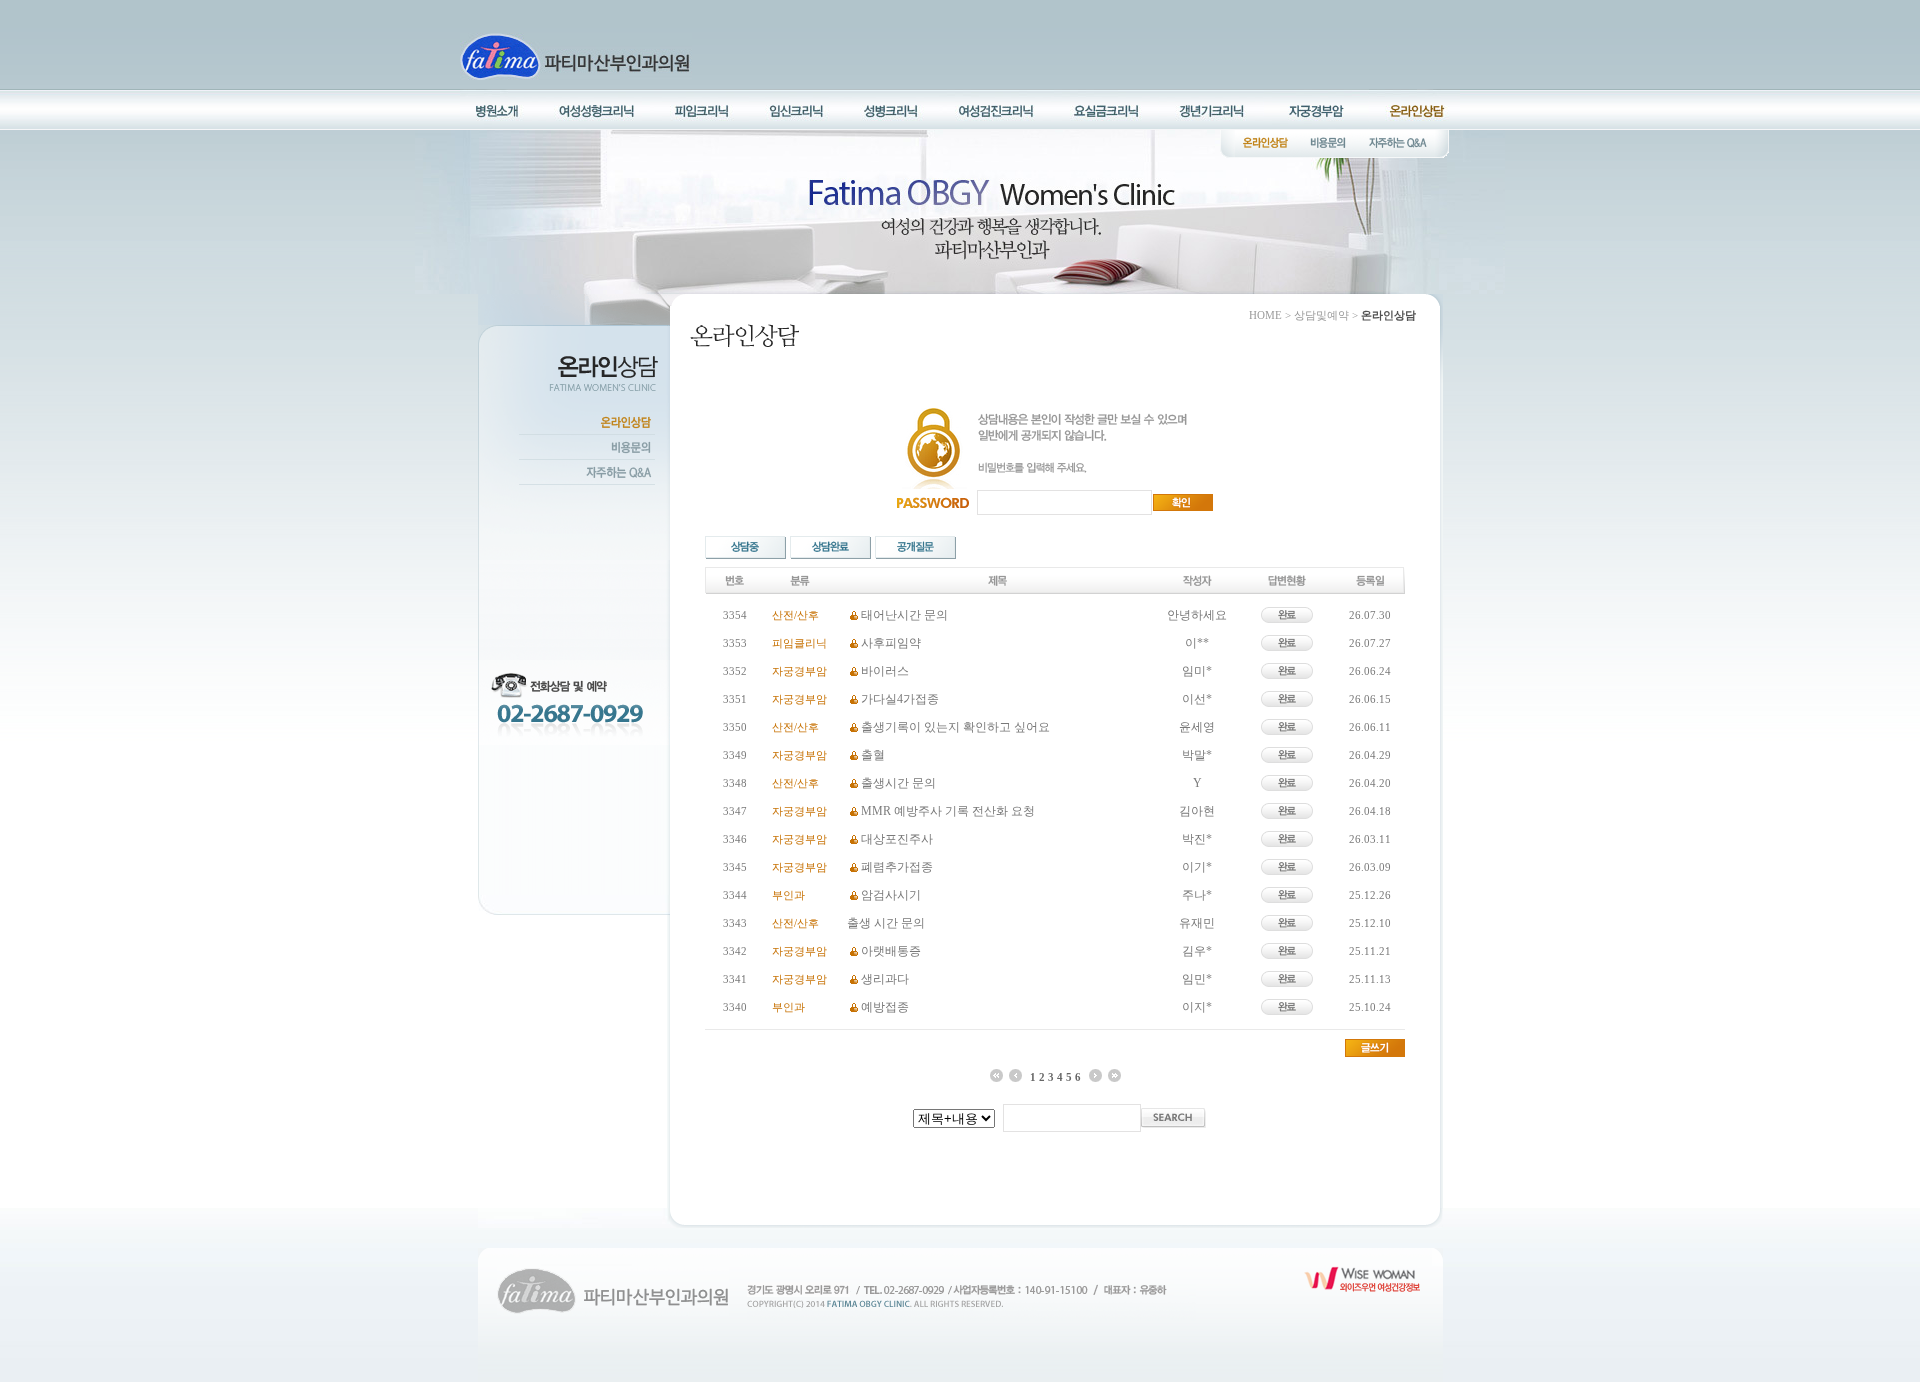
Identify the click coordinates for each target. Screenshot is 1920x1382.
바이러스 (885, 671)
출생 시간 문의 (886, 923)
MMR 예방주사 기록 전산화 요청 (948, 811)
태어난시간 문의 (904, 615)
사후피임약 (891, 643)
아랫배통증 (891, 951)
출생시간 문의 (898, 783)
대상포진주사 (897, 839)
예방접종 (885, 1007)
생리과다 (885, 979)
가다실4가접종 (900, 699)
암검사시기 (891, 895)
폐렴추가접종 (897, 867)
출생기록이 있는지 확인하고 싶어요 (955, 727)
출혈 (873, 755)
